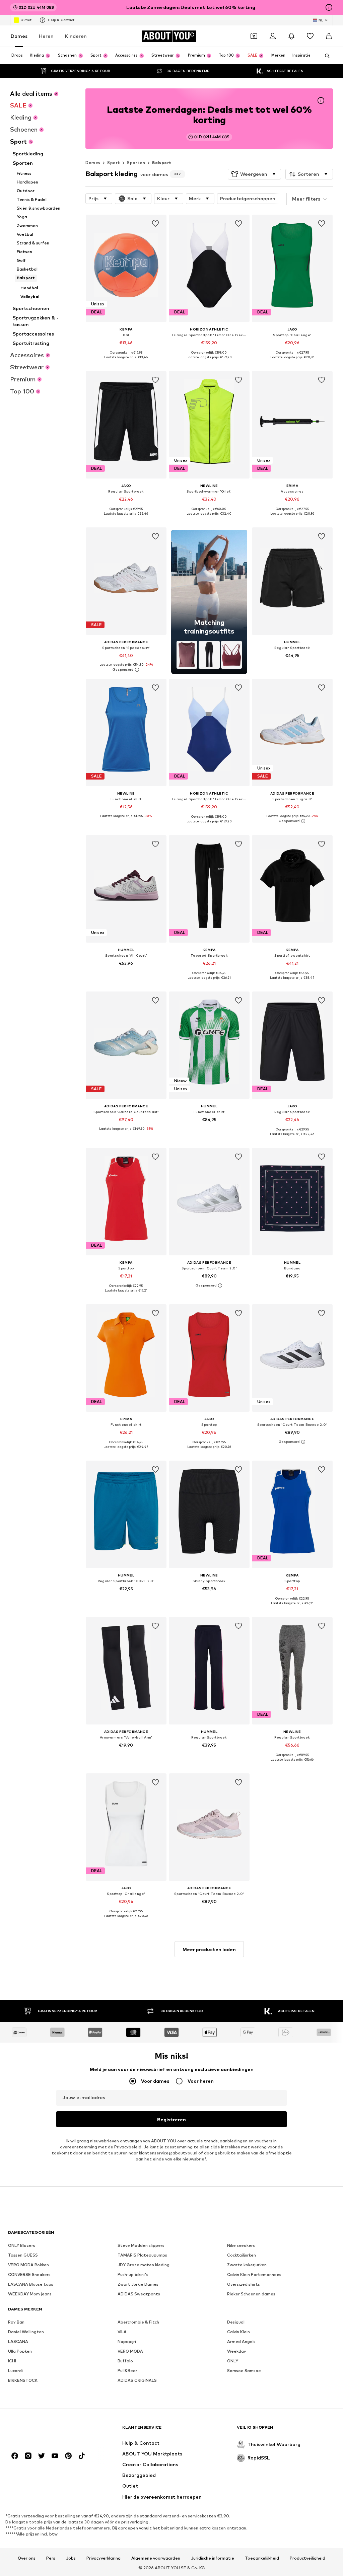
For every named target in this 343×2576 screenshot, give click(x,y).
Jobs (71, 2558)
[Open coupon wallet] (254, 36)
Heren (46, 36)
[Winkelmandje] (329, 36)
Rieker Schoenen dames (251, 2294)
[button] (254, 174)
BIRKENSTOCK (23, 2381)
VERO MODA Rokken (28, 2265)
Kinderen (76, 36)
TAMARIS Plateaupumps (142, 2255)
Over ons (27, 2558)
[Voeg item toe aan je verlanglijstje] (155, 224)
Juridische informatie (213, 2558)
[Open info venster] (329, 7)
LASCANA (18, 2342)
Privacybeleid (128, 2147)
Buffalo (125, 2361)
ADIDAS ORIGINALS (137, 2381)
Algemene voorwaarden (156, 2558)
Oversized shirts (244, 2285)
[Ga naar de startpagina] (45, 2431)
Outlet (26, 20)
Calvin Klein (238, 2332)
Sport (114, 163)
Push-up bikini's (133, 2275)
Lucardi (15, 2371)
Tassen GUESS (23, 2255)
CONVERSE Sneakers (29, 2275)
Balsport (162, 163)
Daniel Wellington (26, 2332)
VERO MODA (130, 2351)
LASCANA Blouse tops (31, 2285)
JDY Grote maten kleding (144, 2265)
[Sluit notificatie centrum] (291, 36)
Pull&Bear (127, 2371)
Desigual (236, 2322)
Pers (51, 2558)
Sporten (136, 163)
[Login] (273, 36)
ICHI (12, 2361)
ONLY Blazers (22, 2246)
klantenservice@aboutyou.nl (168, 2153)
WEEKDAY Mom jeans (30, 2294)
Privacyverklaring (104, 2558)
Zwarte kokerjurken (247, 2265)
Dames (19, 36)
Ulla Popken (20, 2351)
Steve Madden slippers (141, 2246)
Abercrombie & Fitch (138, 2322)
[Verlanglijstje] (310, 36)
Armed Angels (241, 2342)
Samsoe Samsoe (244, 2371)
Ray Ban (16, 2322)
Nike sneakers (241, 2246)
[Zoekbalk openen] (325, 56)
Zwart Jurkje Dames (138, 2285)
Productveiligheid (307, 2558)
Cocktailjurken (242, 2255)
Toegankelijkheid (262, 2558)
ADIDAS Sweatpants (139, 2294)
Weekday (237, 2351)
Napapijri (127, 2342)
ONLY (233, 2361)
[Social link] (15, 2456)
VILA (122, 2332)
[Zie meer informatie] (126, 362)
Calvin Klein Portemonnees (254, 2275)
